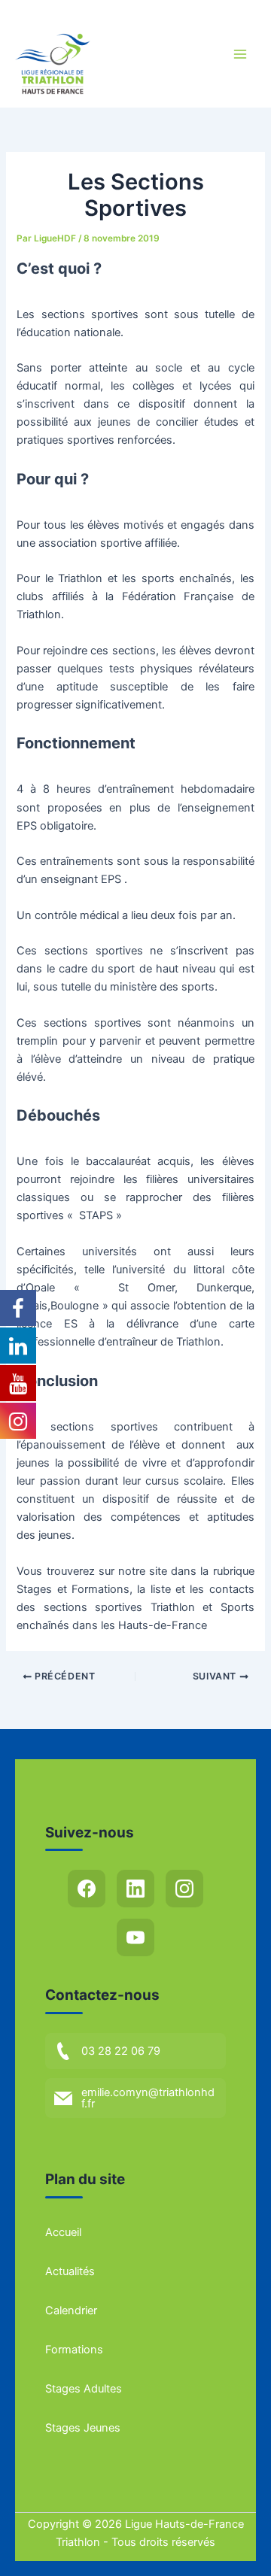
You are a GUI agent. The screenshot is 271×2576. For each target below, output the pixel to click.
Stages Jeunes (83, 2428)
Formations (74, 2350)
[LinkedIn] (135, 1889)
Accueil (63, 2232)
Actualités (70, 2271)
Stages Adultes (84, 2389)
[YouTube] (135, 1937)
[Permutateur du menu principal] (240, 54)
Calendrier (71, 2311)
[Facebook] (87, 1889)
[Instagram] (184, 1889)
